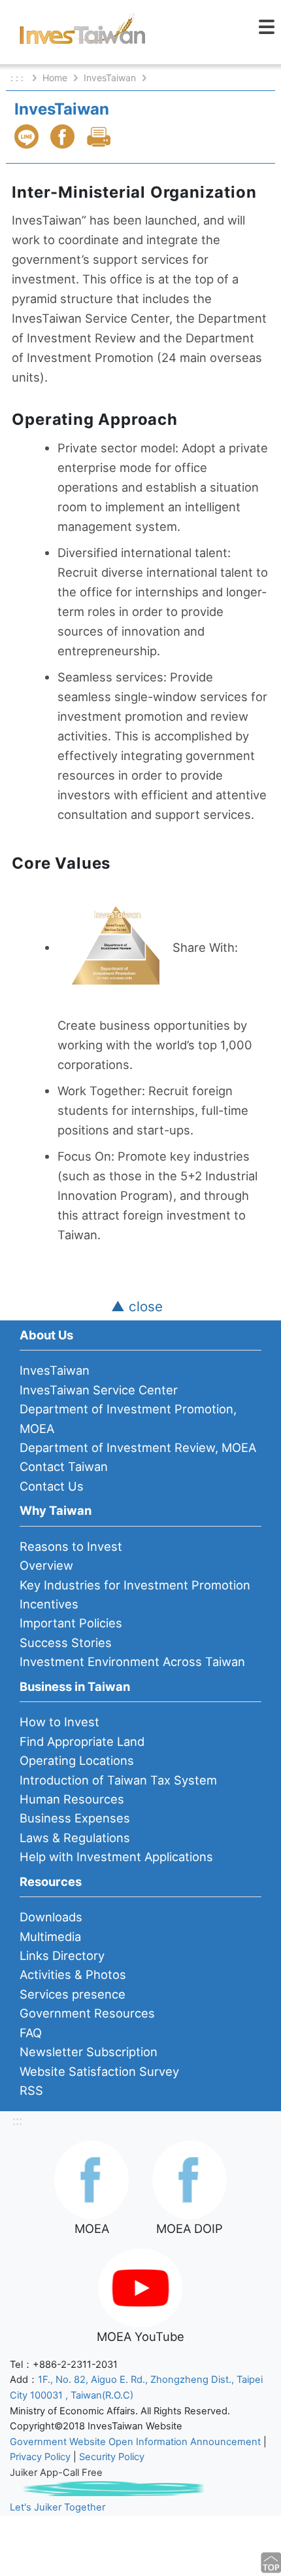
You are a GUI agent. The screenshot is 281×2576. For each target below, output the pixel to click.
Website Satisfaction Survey (99, 2071)
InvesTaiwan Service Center (99, 1390)
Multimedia (50, 1936)
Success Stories (66, 1642)
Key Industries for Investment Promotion (135, 1585)
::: (17, 2120)
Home (55, 78)
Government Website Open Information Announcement (135, 2442)
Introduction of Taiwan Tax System (118, 1780)
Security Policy (112, 2457)
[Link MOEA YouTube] (140, 2287)
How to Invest (59, 1722)
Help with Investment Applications (116, 1857)
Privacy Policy (40, 2457)
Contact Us (52, 1486)
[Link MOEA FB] (91, 2179)
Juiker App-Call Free (56, 2473)
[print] (100, 136)
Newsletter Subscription (89, 2052)
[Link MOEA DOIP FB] (190, 2179)
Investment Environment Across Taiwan (132, 1661)
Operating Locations (77, 1760)
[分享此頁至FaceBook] (64, 136)
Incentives (49, 1604)
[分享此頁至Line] (28, 136)
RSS (31, 2090)
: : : (18, 78)
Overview (46, 1565)
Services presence (73, 1994)
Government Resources (87, 2013)
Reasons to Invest (71, 1546)
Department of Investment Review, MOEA (138, 1447)
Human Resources (72, 1799)
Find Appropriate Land (82, 1741)
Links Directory (62, 1955)
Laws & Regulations (75, 1838)
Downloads (51, 1917)
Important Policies (71, 1623)
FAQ (31, 2033)
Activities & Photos (73, 1974)
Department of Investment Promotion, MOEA (128, 1418)
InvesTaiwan (110, 78)
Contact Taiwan (64, 1466)
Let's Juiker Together (58, 2507)
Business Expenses (75, 1818)
